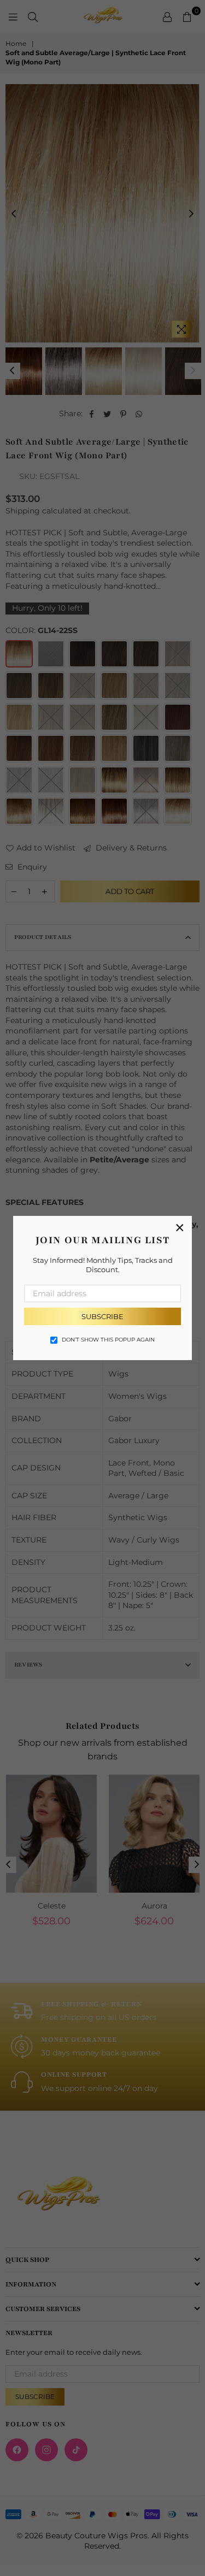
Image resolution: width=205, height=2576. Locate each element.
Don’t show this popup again (108, 1340)
